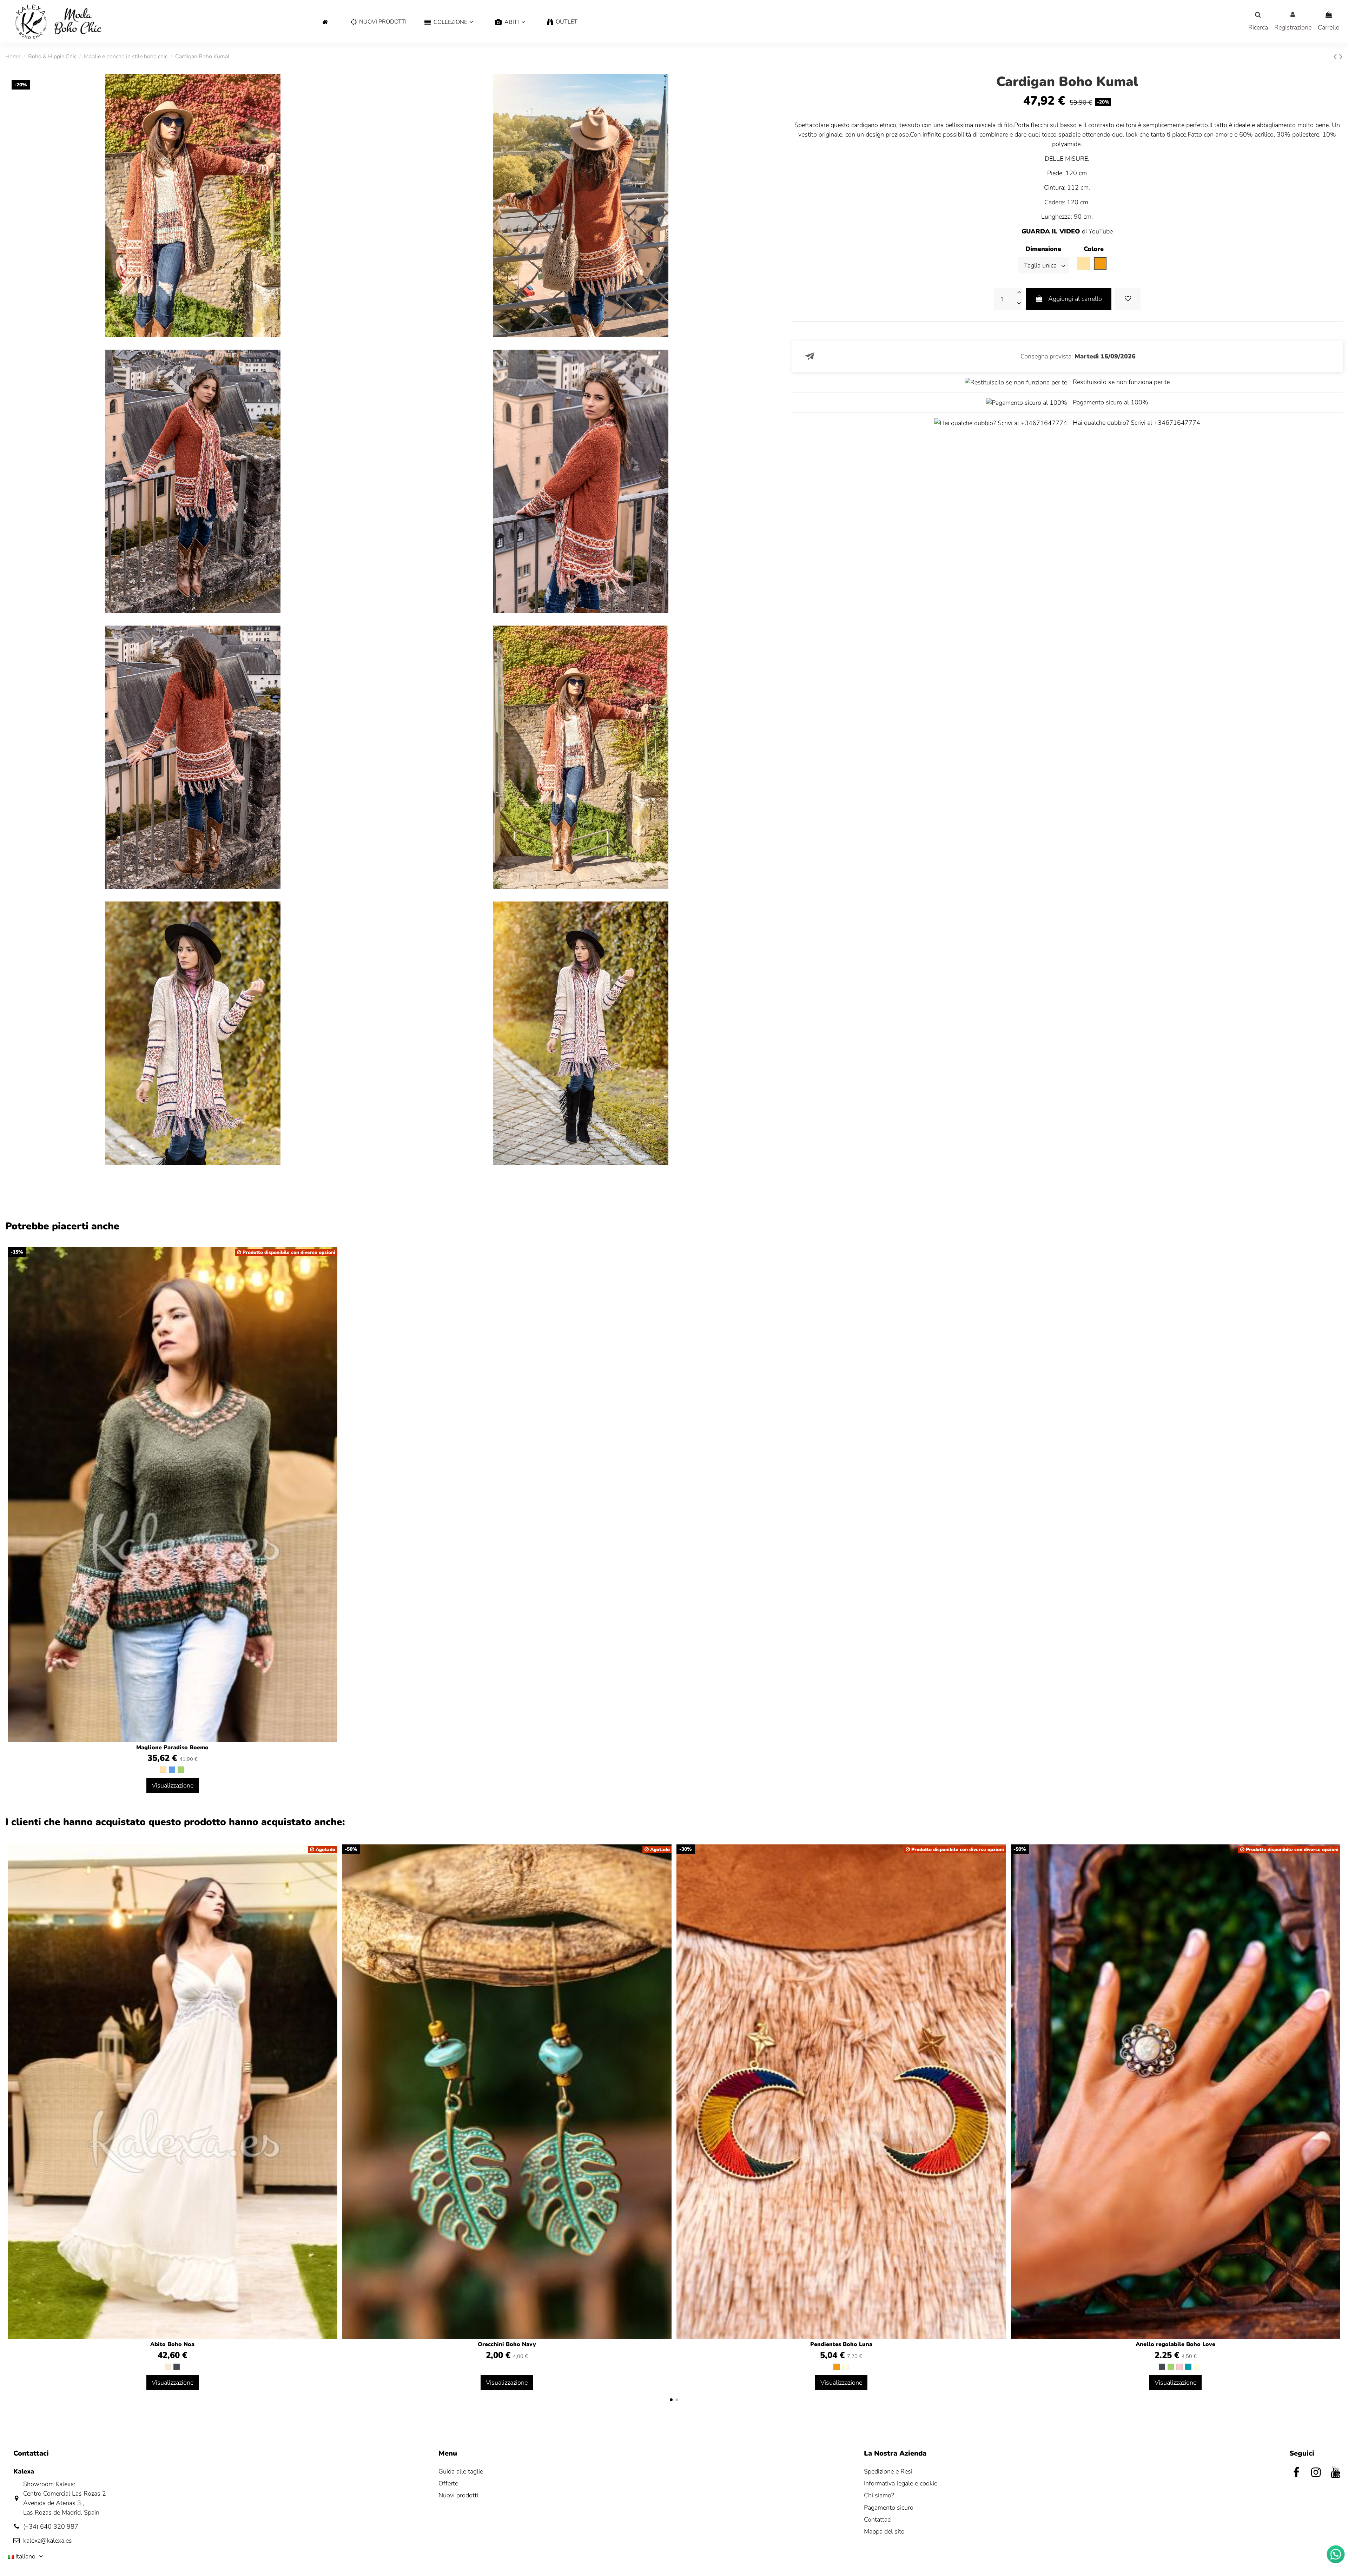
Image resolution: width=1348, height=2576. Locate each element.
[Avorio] (168, 2367)
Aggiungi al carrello (1075, 299)
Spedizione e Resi (888, 2471)
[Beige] (163, 1770)
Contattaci (878, 2519)
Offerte (448, 2483)
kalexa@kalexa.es (48, 2541)
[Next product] (1341, 57)
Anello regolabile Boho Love (1175, 2344)
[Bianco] (1153, 2367)
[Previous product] (1336, 57)
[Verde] (181, 1770)
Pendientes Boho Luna (841, 2344)
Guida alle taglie (461, 2471)
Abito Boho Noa (172, 2344)
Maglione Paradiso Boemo (172, 1748)
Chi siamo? (879, 2495)
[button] (449, 22)
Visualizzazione (173, 1785)
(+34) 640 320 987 (51, 2527)
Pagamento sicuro (889, 2508)
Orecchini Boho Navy (507, 2344)
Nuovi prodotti (458, 2495)
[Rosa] (1179, 2367)
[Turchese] (1188, 2367)
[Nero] (177, 2367)
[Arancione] (837, 2367)
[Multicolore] (845, 2367)
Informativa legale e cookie (901, 2483)
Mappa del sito (884, 2531)
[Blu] (172, 1770)
